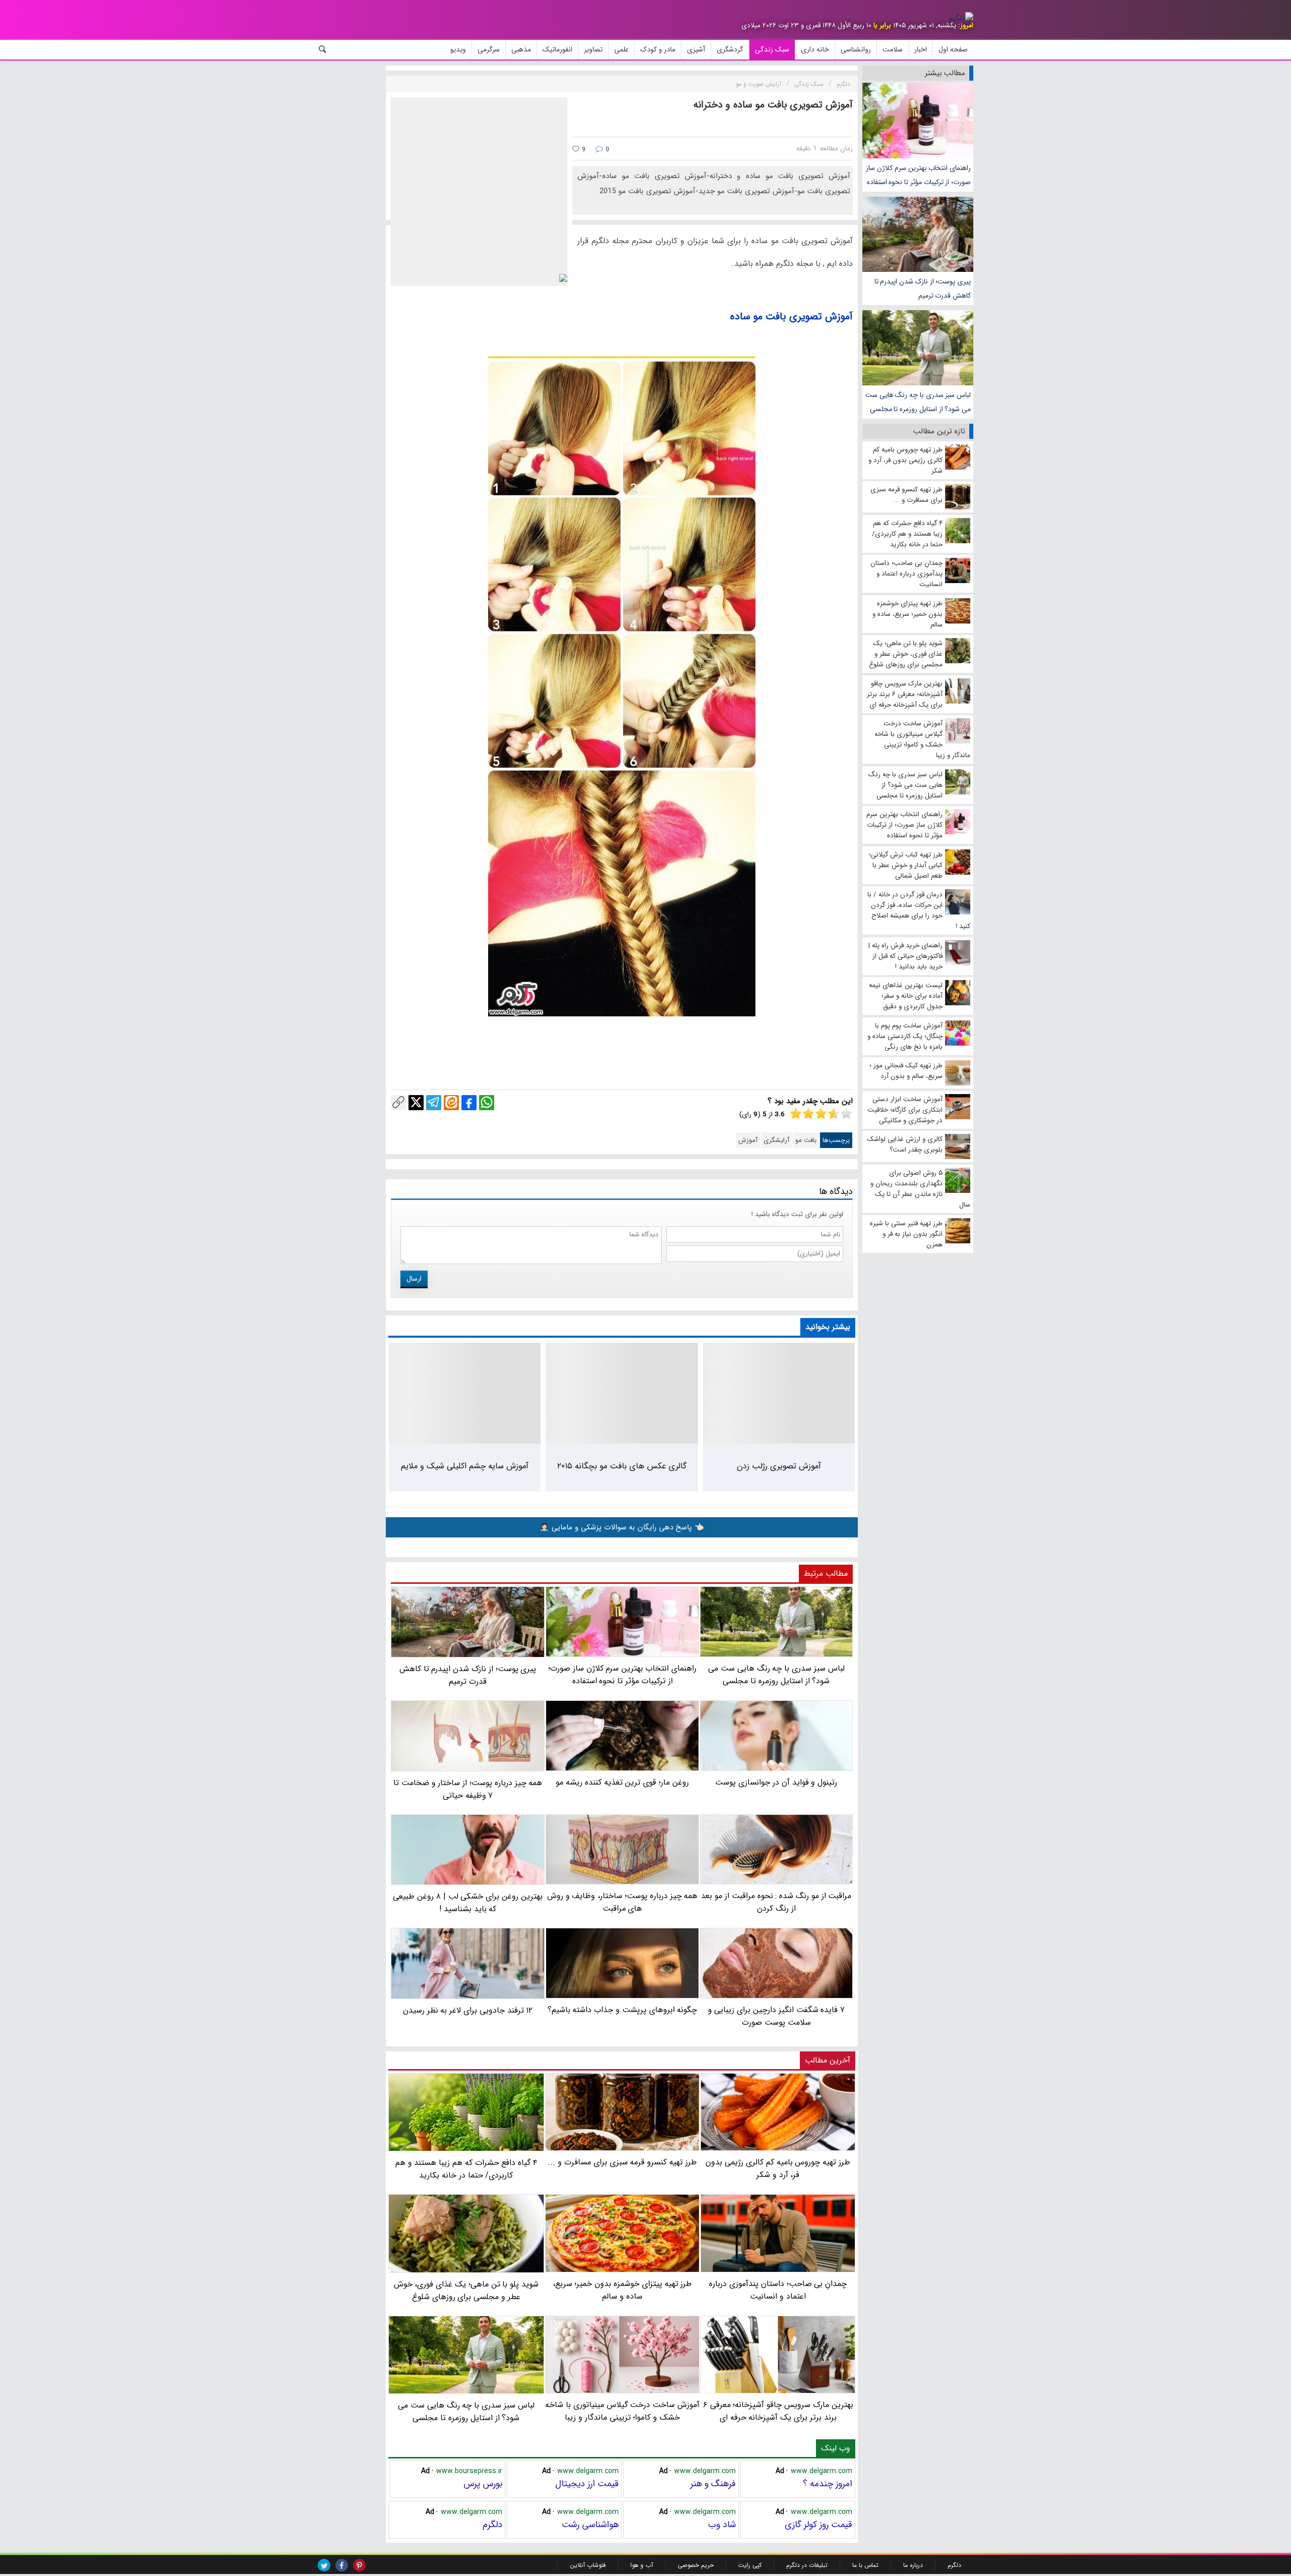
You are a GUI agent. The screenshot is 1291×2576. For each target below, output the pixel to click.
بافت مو (806, 1140)
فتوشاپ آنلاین (588, 2565)
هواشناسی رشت (590, 2525)
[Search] (323, 49)
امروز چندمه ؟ (828, 2484)
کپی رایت (750, 2565)
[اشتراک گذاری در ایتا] (451, 1103)
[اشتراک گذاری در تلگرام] (434, 1103)
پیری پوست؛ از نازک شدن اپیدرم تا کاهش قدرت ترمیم (923, 289)
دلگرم (492, 2525)
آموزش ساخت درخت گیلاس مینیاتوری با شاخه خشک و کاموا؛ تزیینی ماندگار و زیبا (622, 2411)
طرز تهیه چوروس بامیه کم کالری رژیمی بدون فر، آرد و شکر (778, 2168)
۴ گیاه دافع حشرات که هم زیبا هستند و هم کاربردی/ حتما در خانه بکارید (466, 2169)
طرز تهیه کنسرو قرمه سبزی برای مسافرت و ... (622, 2162)
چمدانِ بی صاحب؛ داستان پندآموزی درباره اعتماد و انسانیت (778, 2290)
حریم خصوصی (696, 2565)
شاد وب (722, 2525)
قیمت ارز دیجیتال (587, 2484)
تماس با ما (865, 2565)
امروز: (966, 25)
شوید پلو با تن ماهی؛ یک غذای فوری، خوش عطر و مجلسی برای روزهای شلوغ (466, 2290)
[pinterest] (359, 2565)
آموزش (748, 1140)
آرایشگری (776, 1140)
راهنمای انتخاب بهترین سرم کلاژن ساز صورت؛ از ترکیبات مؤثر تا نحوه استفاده (918, 175)
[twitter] (324, 2565)
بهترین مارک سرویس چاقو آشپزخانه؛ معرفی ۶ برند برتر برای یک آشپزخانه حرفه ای (778, 2411)
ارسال (414, 1279)
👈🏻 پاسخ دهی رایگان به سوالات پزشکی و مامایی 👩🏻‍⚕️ (622, 1527)
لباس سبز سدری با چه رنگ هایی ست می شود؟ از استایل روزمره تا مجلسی (918, 402)
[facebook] (342, 2565)
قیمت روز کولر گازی (818, 2525)
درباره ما (913, 2565)
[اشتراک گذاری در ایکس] (416, 1103)
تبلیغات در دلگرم (807, 2565)
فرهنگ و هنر (713, 2484)
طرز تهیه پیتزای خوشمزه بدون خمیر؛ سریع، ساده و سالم (623, 2290)
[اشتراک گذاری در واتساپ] (487, 1103)
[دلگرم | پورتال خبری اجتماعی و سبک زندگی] (961, 18)
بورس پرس (483, 2484)
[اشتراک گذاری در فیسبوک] (469, 1103)
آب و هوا (642, 2565)
